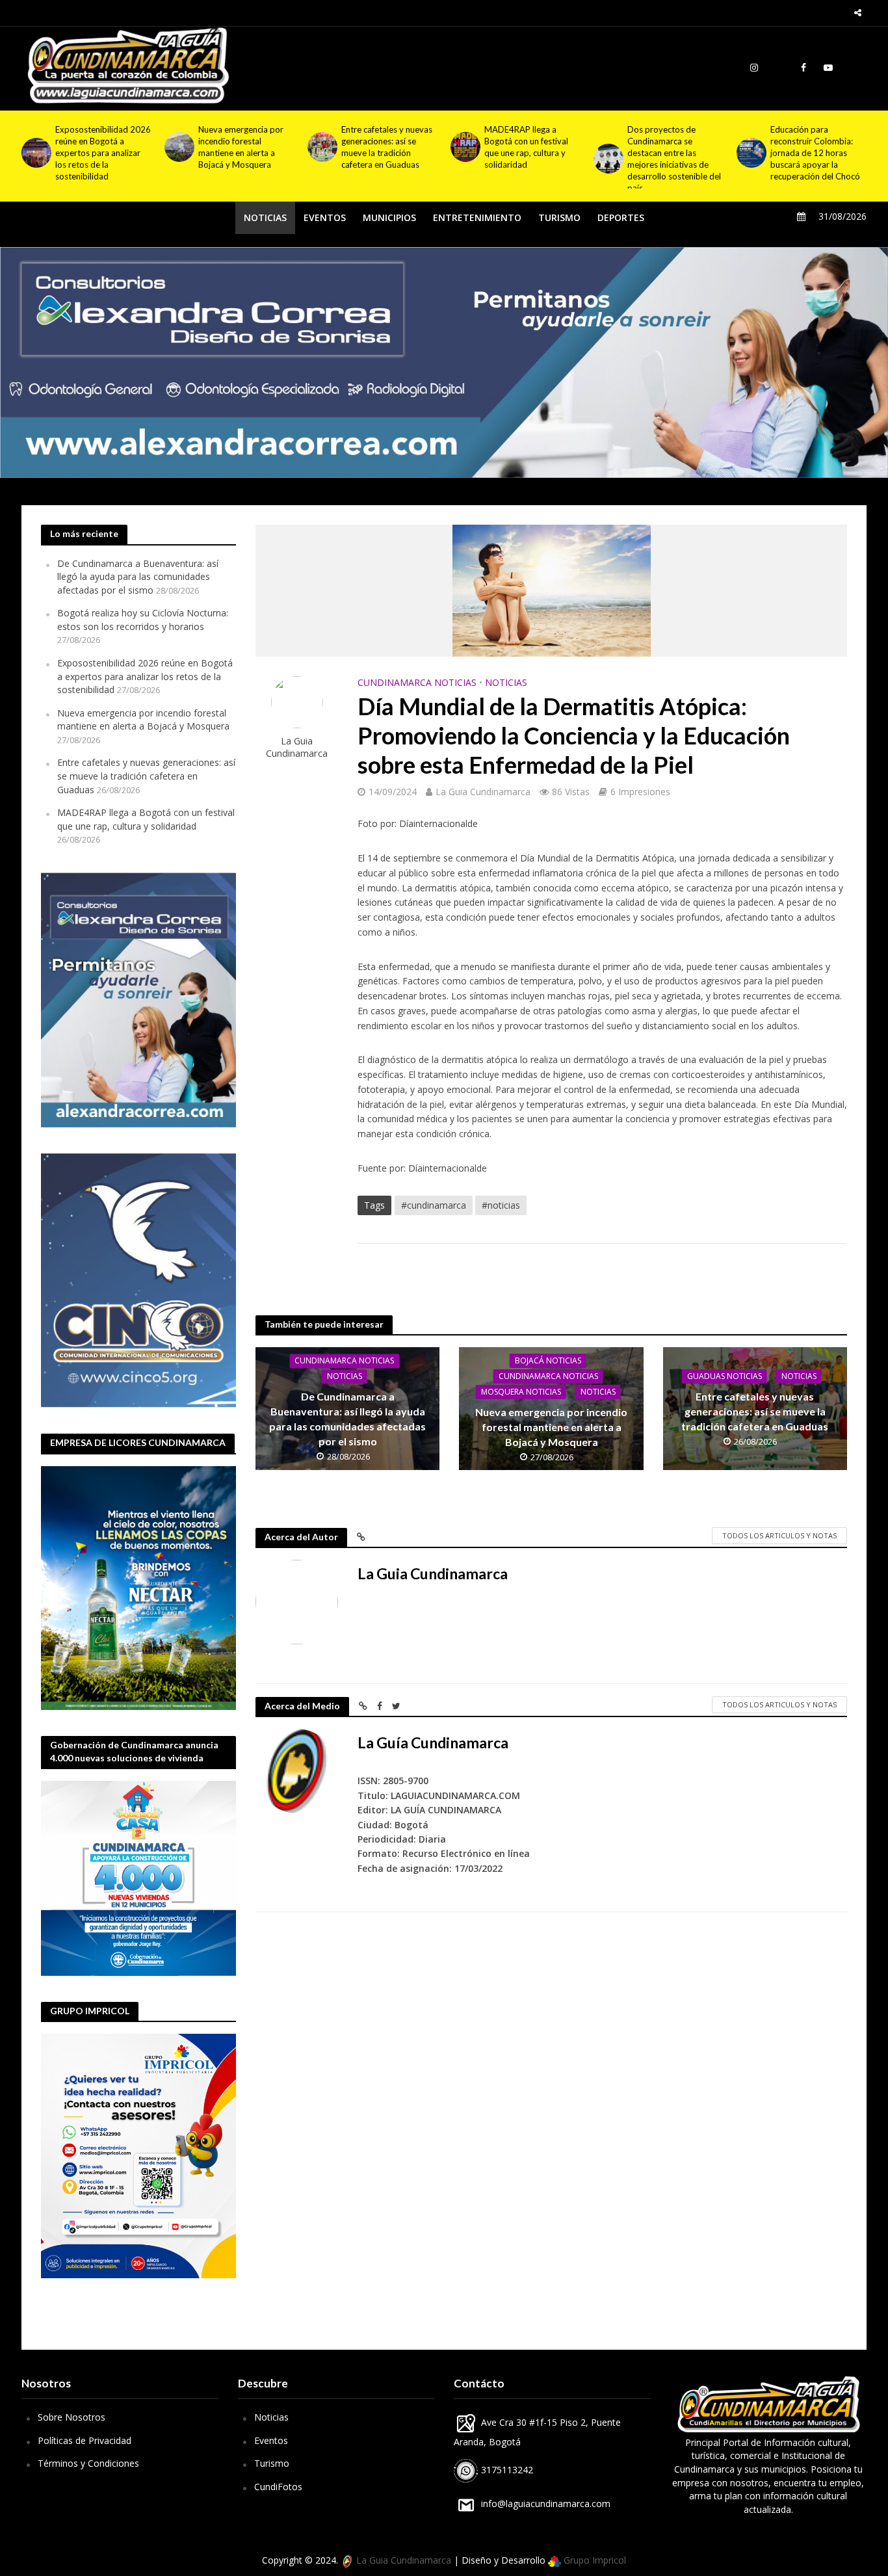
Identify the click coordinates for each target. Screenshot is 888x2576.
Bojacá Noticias (548, 1360)
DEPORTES (621, 217)
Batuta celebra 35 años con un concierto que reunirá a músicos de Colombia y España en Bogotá (814, 153)
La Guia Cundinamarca (297, 747)
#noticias (501, 1205)
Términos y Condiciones (88, 2463)
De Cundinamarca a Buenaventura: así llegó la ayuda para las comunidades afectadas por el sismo (138, 577)
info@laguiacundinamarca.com (546, 2504)
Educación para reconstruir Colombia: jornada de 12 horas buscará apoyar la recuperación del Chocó (672, 153)
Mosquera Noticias (521, 1392)
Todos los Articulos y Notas (779, 1535)
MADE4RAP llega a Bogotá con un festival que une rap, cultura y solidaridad (383, 147)
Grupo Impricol (594, 2560)
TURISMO (559, 217)
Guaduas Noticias (725, 1376)
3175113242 (506, 2470)
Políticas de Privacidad (85, 2440)
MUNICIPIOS (389, 217)
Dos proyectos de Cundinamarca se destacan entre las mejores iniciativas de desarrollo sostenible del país (531, 159)
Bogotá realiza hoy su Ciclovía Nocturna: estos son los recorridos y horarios (143, 620)
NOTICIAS (265, 217)
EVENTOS (325, 217)
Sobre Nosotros (72, 2417)
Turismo (272, 2463)
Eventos (271, 2440)
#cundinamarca (434, 1205)
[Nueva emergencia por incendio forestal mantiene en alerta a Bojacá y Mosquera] (35, 147)
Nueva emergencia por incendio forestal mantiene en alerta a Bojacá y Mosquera (98, 147)
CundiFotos (278, 2487)
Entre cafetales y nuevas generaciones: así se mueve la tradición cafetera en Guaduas (244, 147)
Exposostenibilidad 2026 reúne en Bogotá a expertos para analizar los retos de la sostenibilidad (145, 676)
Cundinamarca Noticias (417, 682)
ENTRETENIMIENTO (477, 217)
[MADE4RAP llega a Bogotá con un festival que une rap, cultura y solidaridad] (321, 147)
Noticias (271, 2417)
